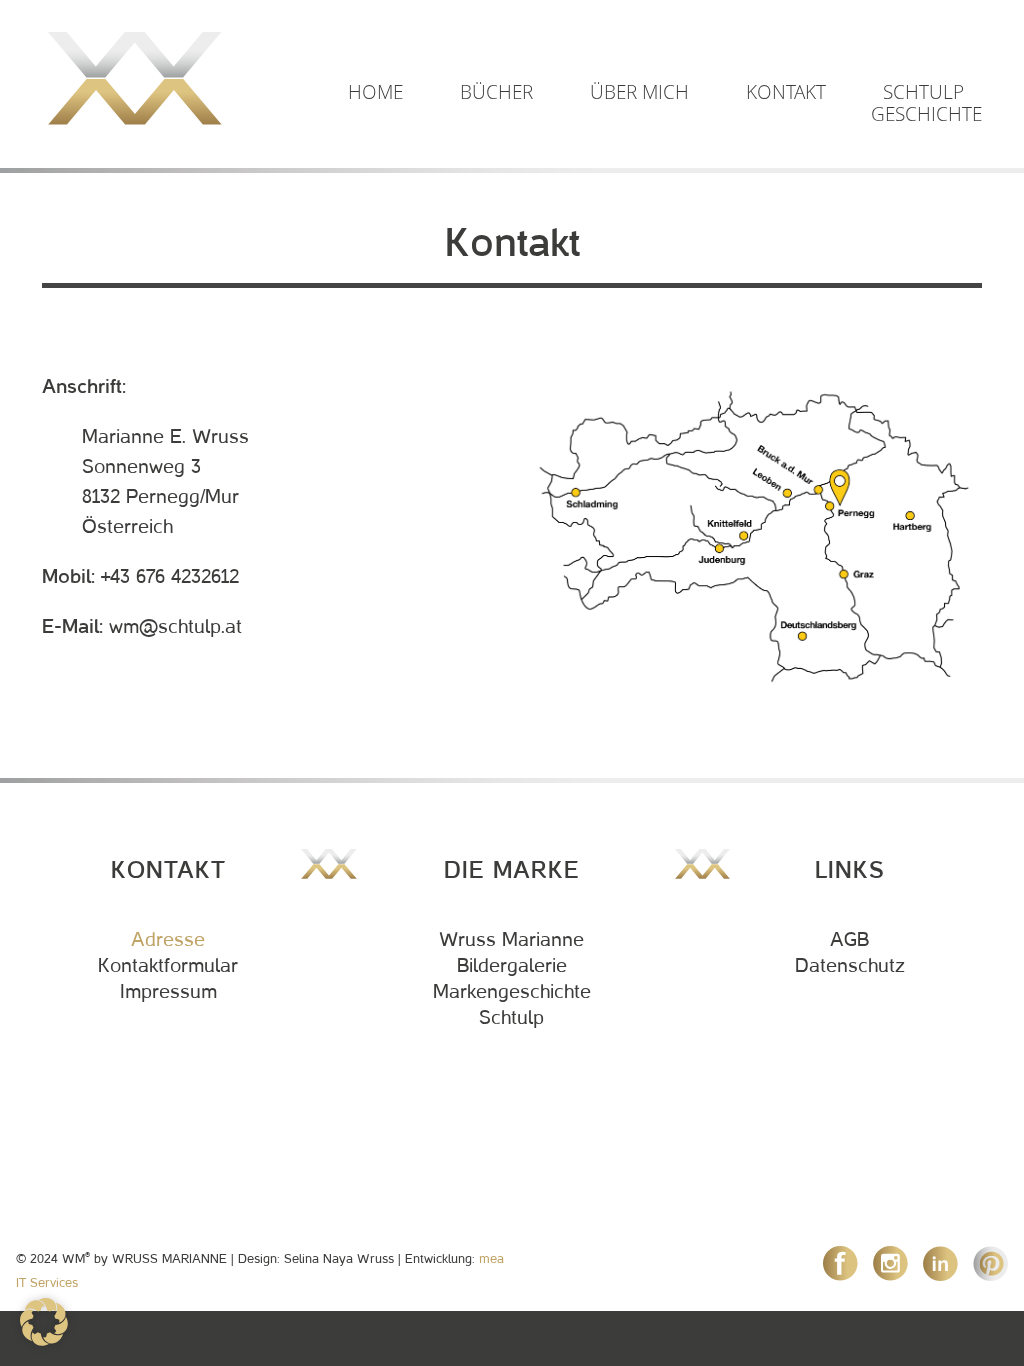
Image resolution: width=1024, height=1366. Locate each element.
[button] (44, 1322)
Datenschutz (850, 966)
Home (375, 92)
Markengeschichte (512, 992)
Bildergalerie (512, 966)
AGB (849, 940)
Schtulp (923, 92)
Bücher (496, 92)
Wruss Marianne (511, 940)
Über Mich (639, 92)
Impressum (168, 992)
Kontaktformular (168, 966)
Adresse (168, 940)
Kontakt (786, 92)
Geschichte (926, 114)
